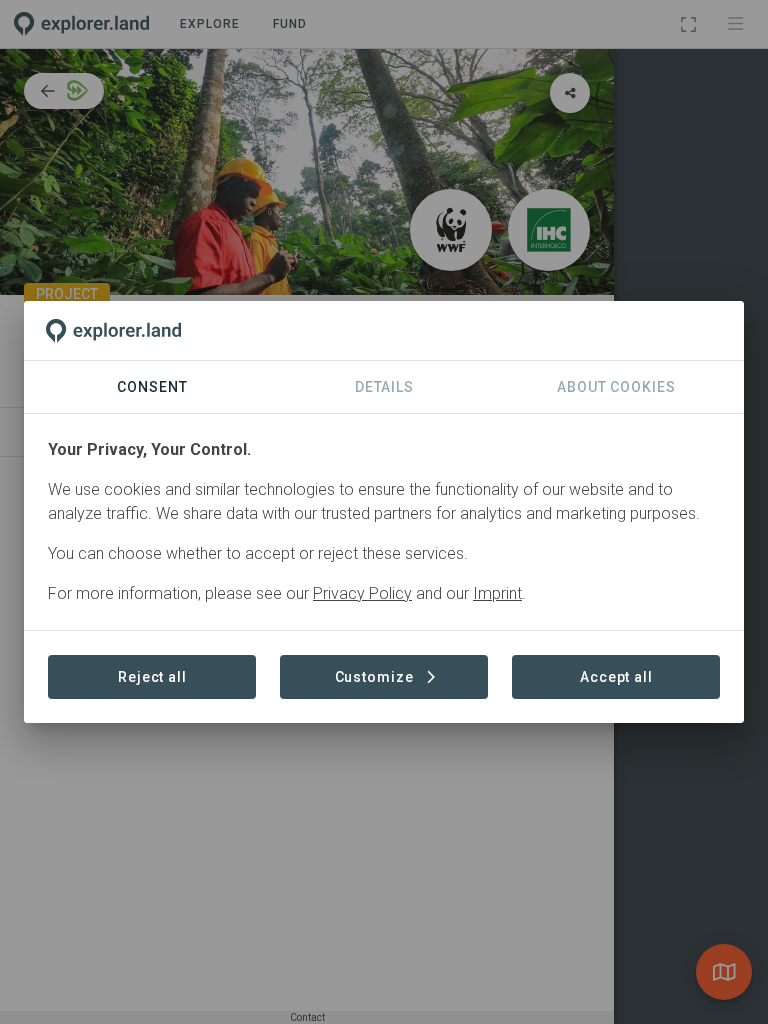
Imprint (497, 593)
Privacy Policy (362, 593)
